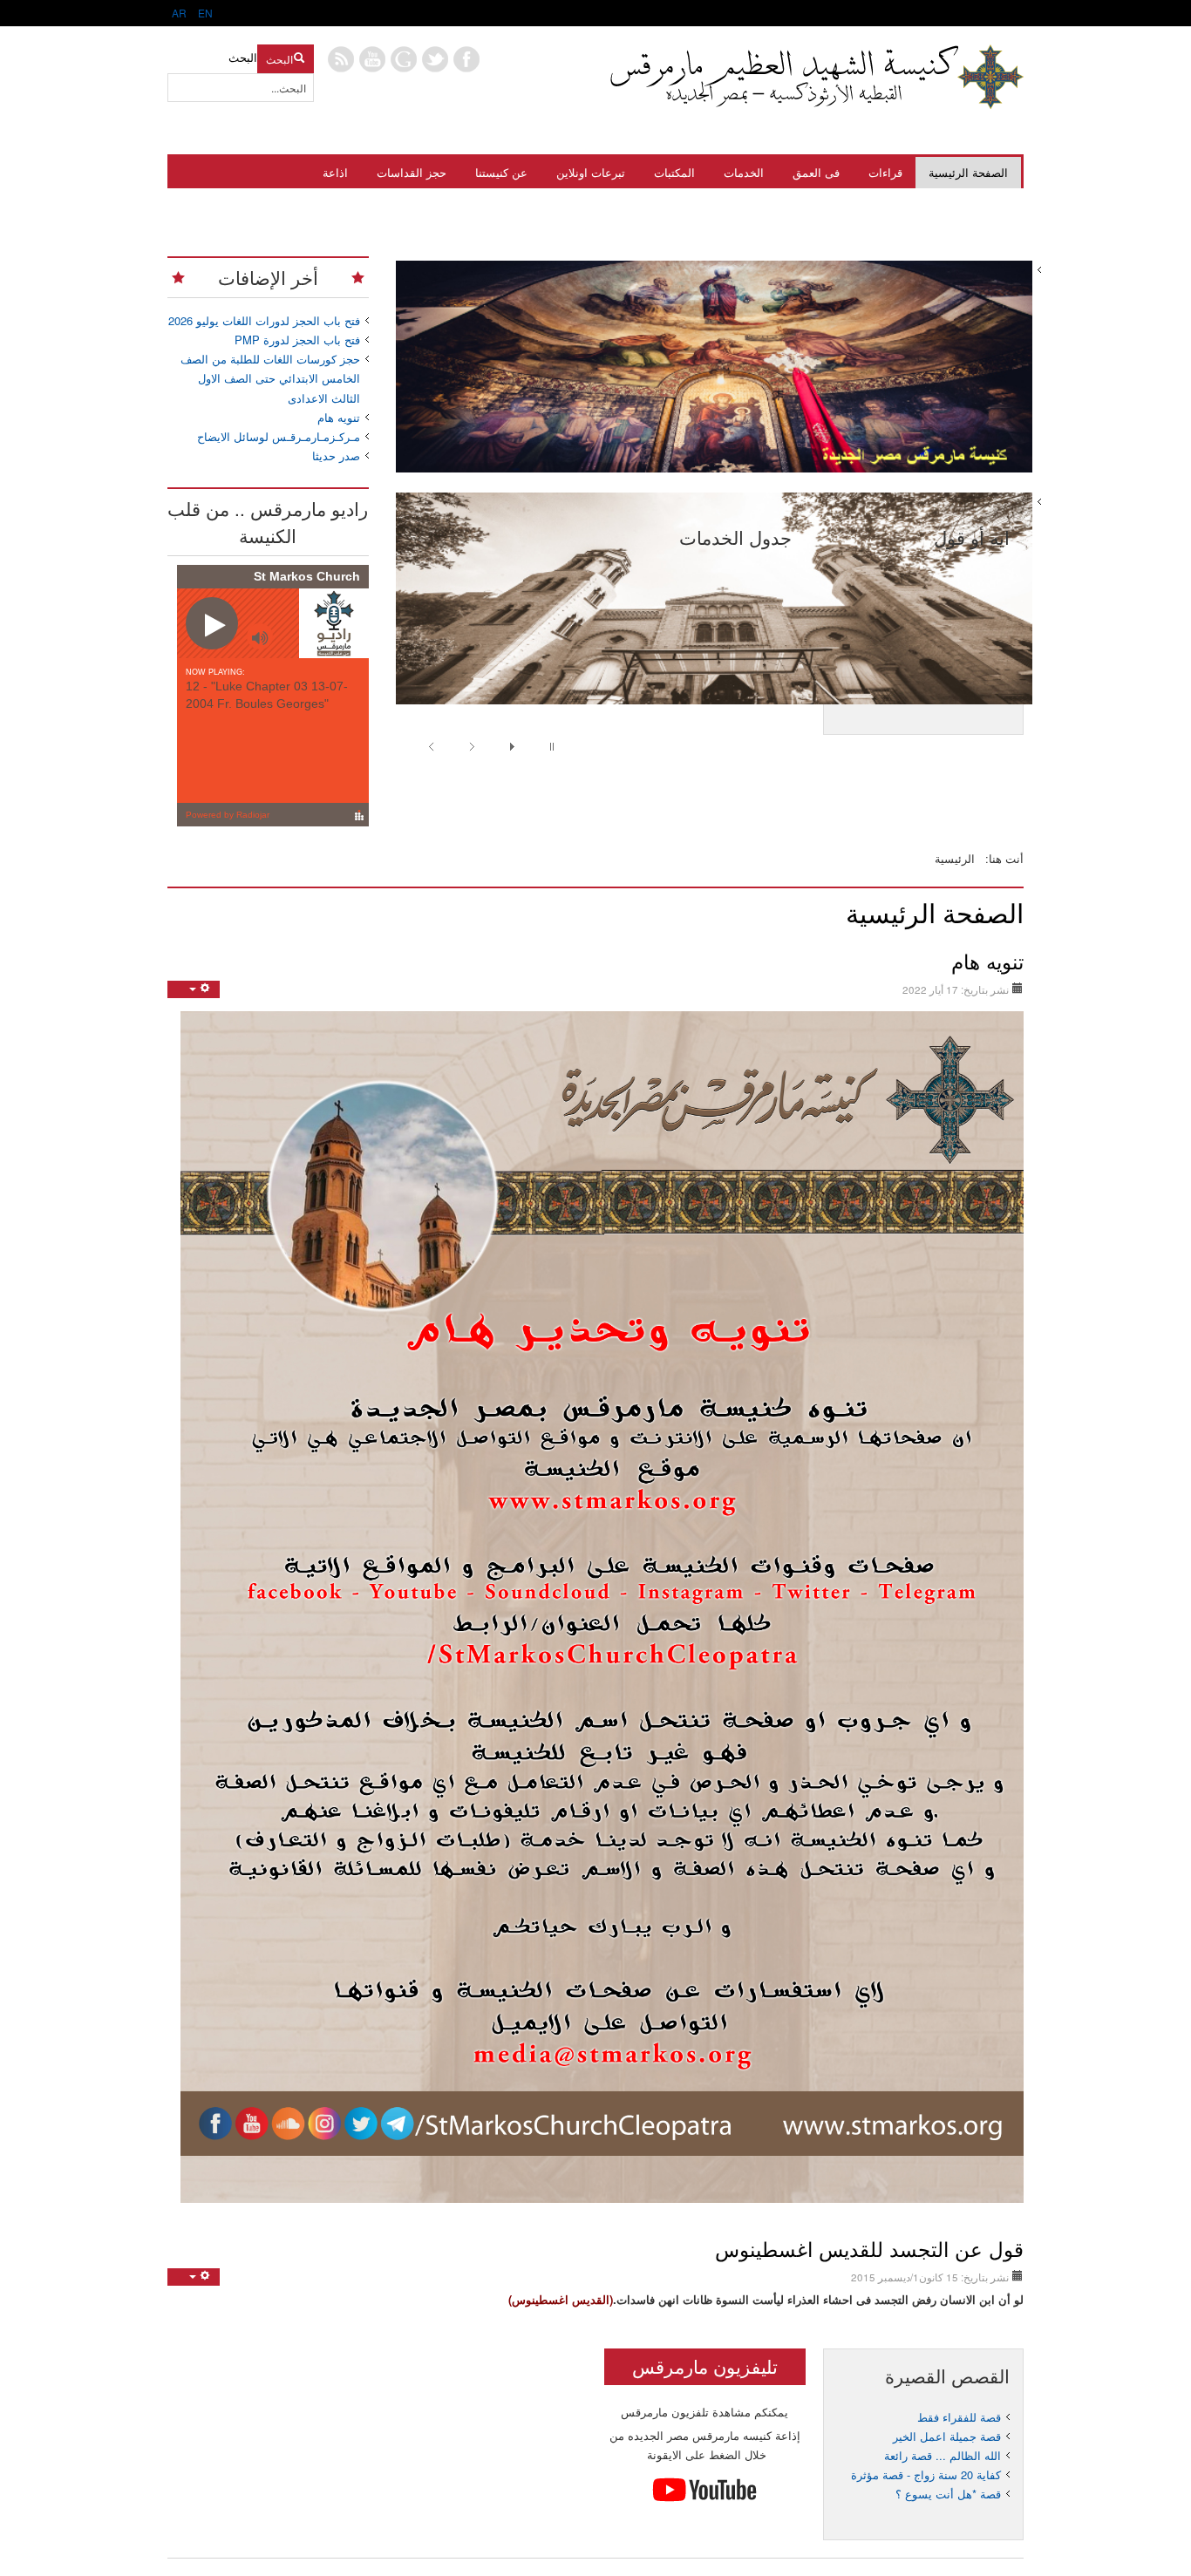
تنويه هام (987, 961)
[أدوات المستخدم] (194, 989)
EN (204, 13)
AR (179, 13)
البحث (279, 59)
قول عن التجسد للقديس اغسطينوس (869, 2248)
